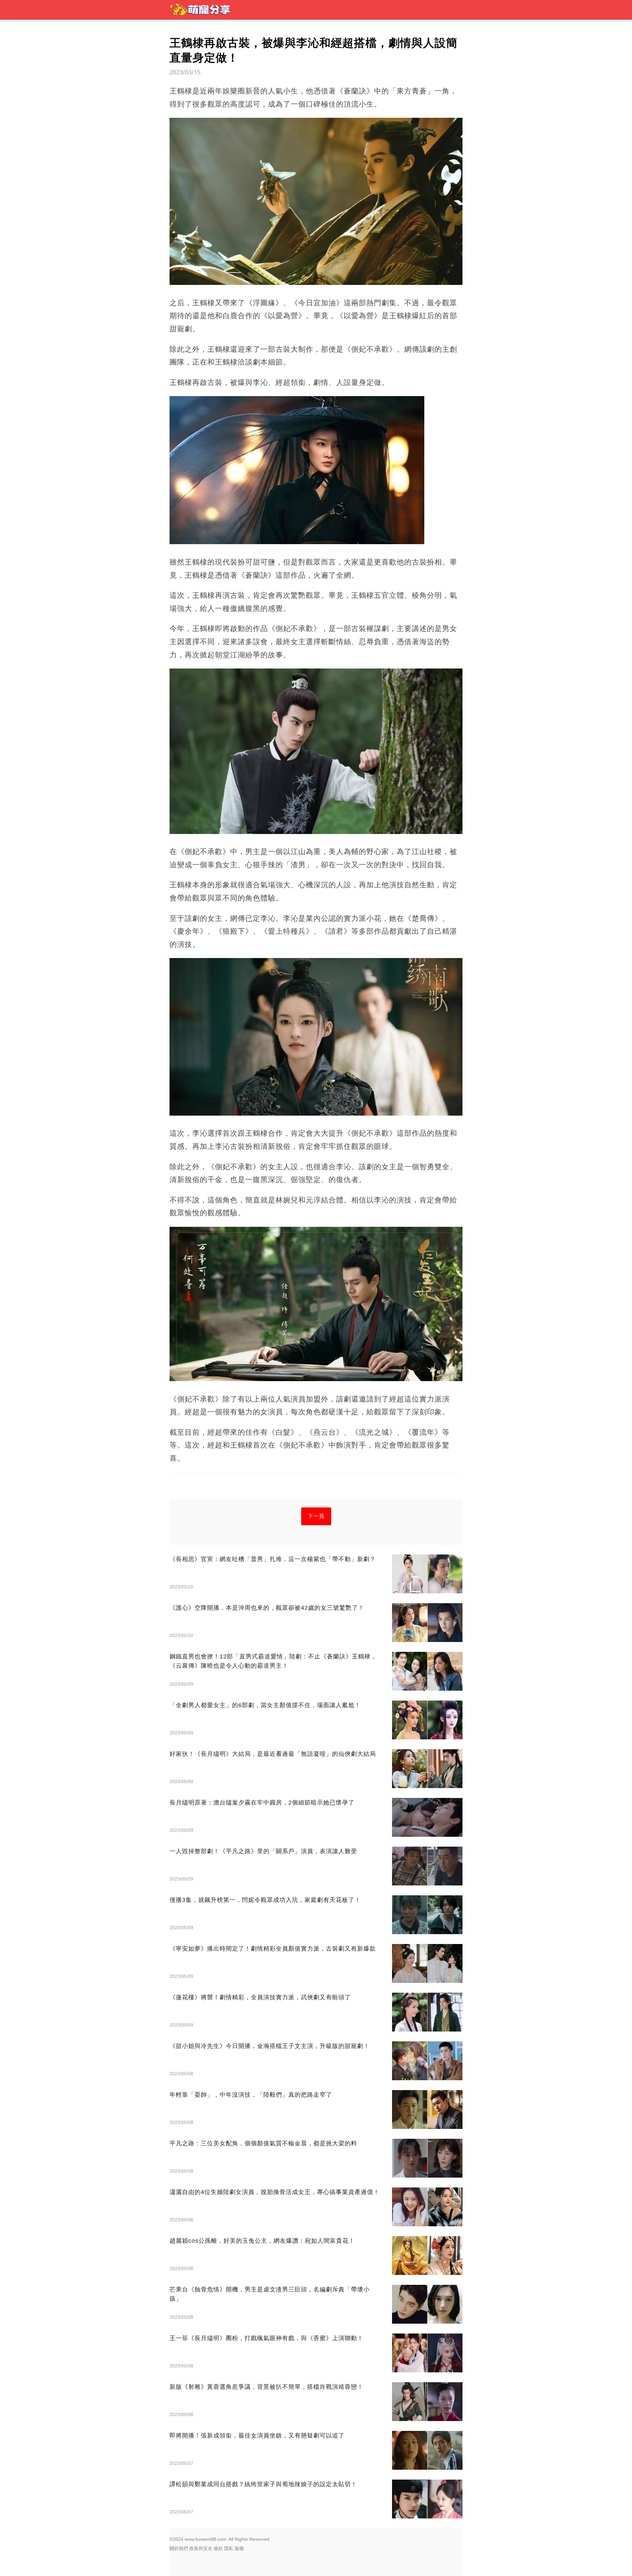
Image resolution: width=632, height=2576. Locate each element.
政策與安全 (201, 2548)
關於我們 (179, 2548)
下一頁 (316, 1516)
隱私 (229, 2548)
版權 (239, 2548)
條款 (218, 2548)
